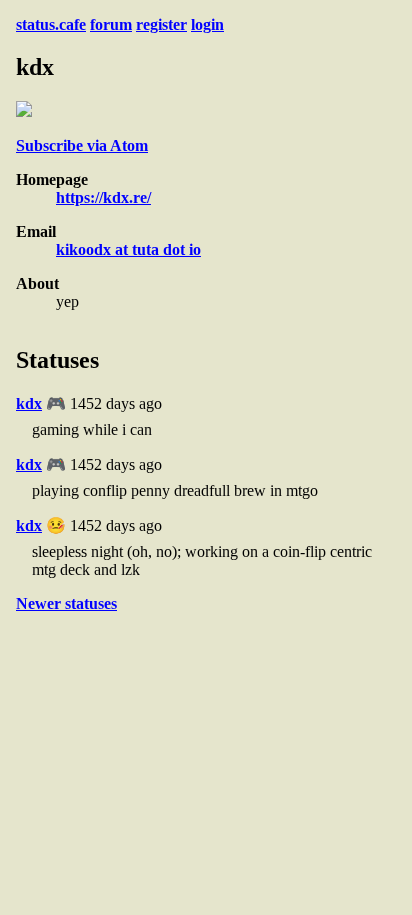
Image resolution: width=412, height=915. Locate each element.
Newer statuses (66, 603)
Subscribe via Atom (82, 145)
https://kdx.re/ (103, 197)
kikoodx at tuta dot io (128, 249)
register (161, 24)
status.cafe (51, 24)
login (207, 24)
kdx (29, 403)
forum (111, 24)
